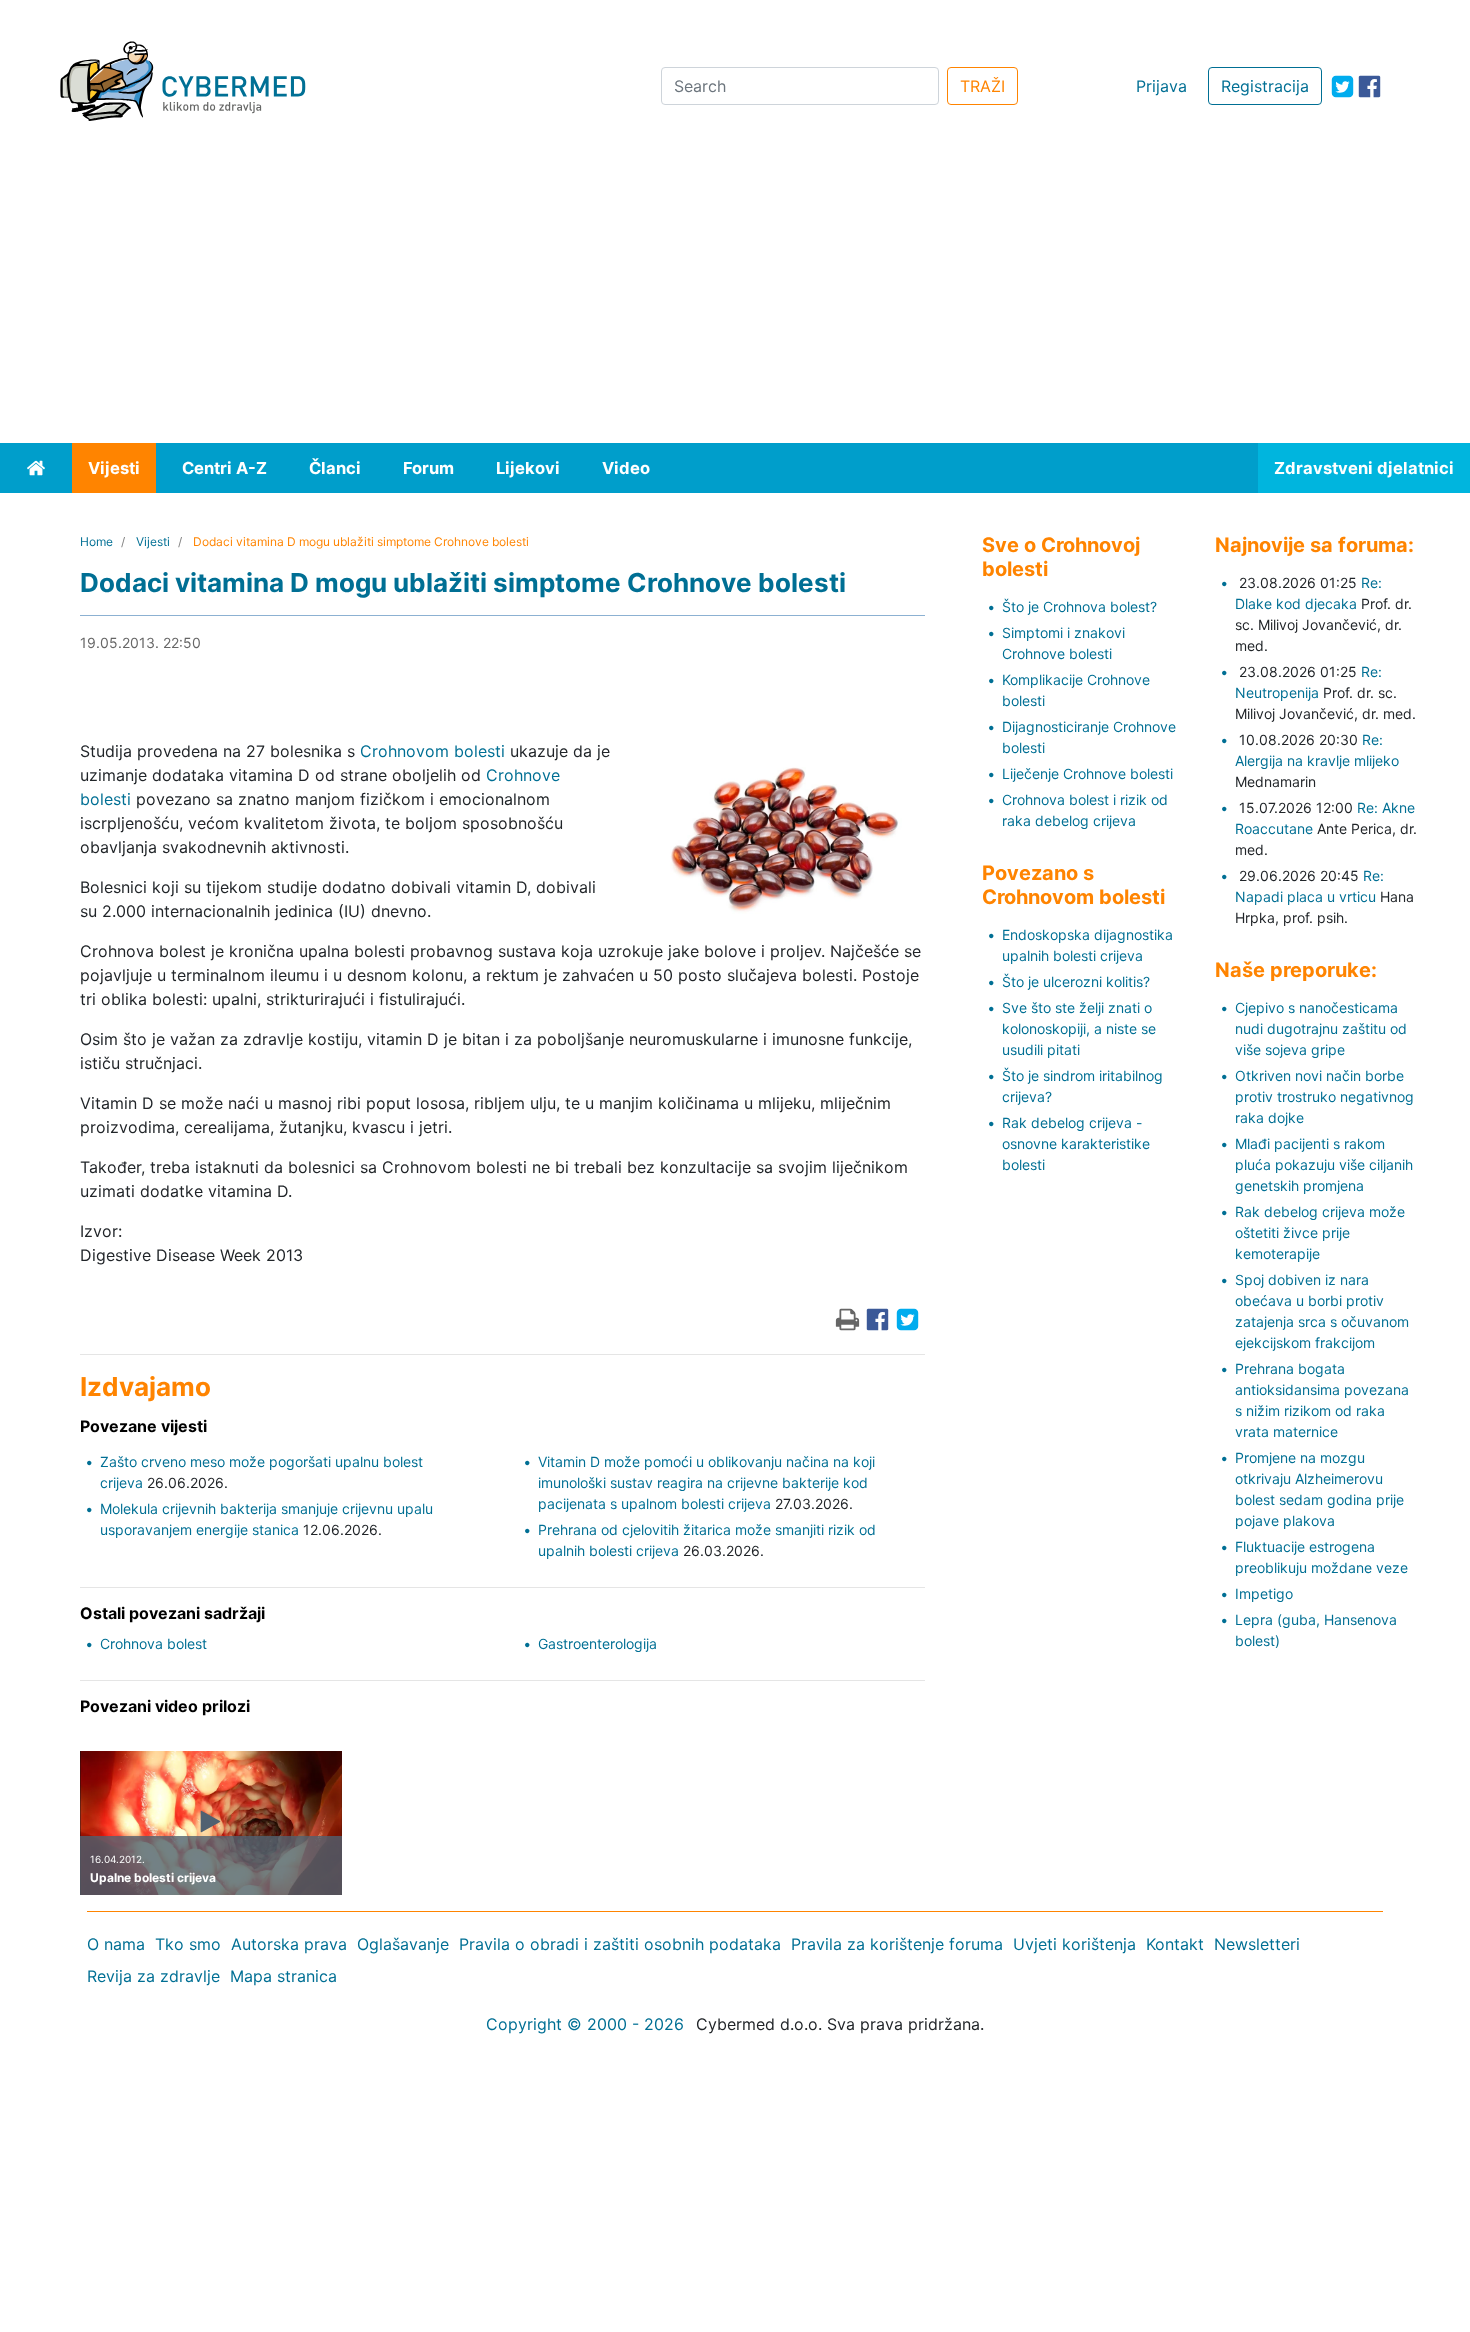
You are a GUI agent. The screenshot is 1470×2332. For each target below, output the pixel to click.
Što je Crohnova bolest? (1079, 606)
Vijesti (114, 468)
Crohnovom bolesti (432, 751)
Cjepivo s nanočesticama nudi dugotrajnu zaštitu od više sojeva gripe (1321, 1028)
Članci (335, 468)
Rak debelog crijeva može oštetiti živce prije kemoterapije (1320, 1232)
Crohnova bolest (153, 1643)
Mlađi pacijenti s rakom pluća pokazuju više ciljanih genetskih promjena (1324, 1164)
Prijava (1161, 86)
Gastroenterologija (597, 1643)
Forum (428, 468)
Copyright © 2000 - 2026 (585, 2024)
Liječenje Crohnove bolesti (1087, 773)
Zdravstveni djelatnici (1364, 468)
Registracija (1265, 86)
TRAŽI (982, 86)
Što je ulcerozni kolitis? (1076, 981)
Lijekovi (528, 468)
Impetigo (1264, 1593)
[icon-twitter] (1342, 86)
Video (626, 468)
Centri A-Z (224, 468)
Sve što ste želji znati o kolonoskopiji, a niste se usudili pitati (1079, 1028)
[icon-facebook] (1369, 86)
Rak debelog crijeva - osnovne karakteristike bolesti (1076, 1143)
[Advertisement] (735, 293)
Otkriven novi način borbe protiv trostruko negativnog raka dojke (1324, 1096)
